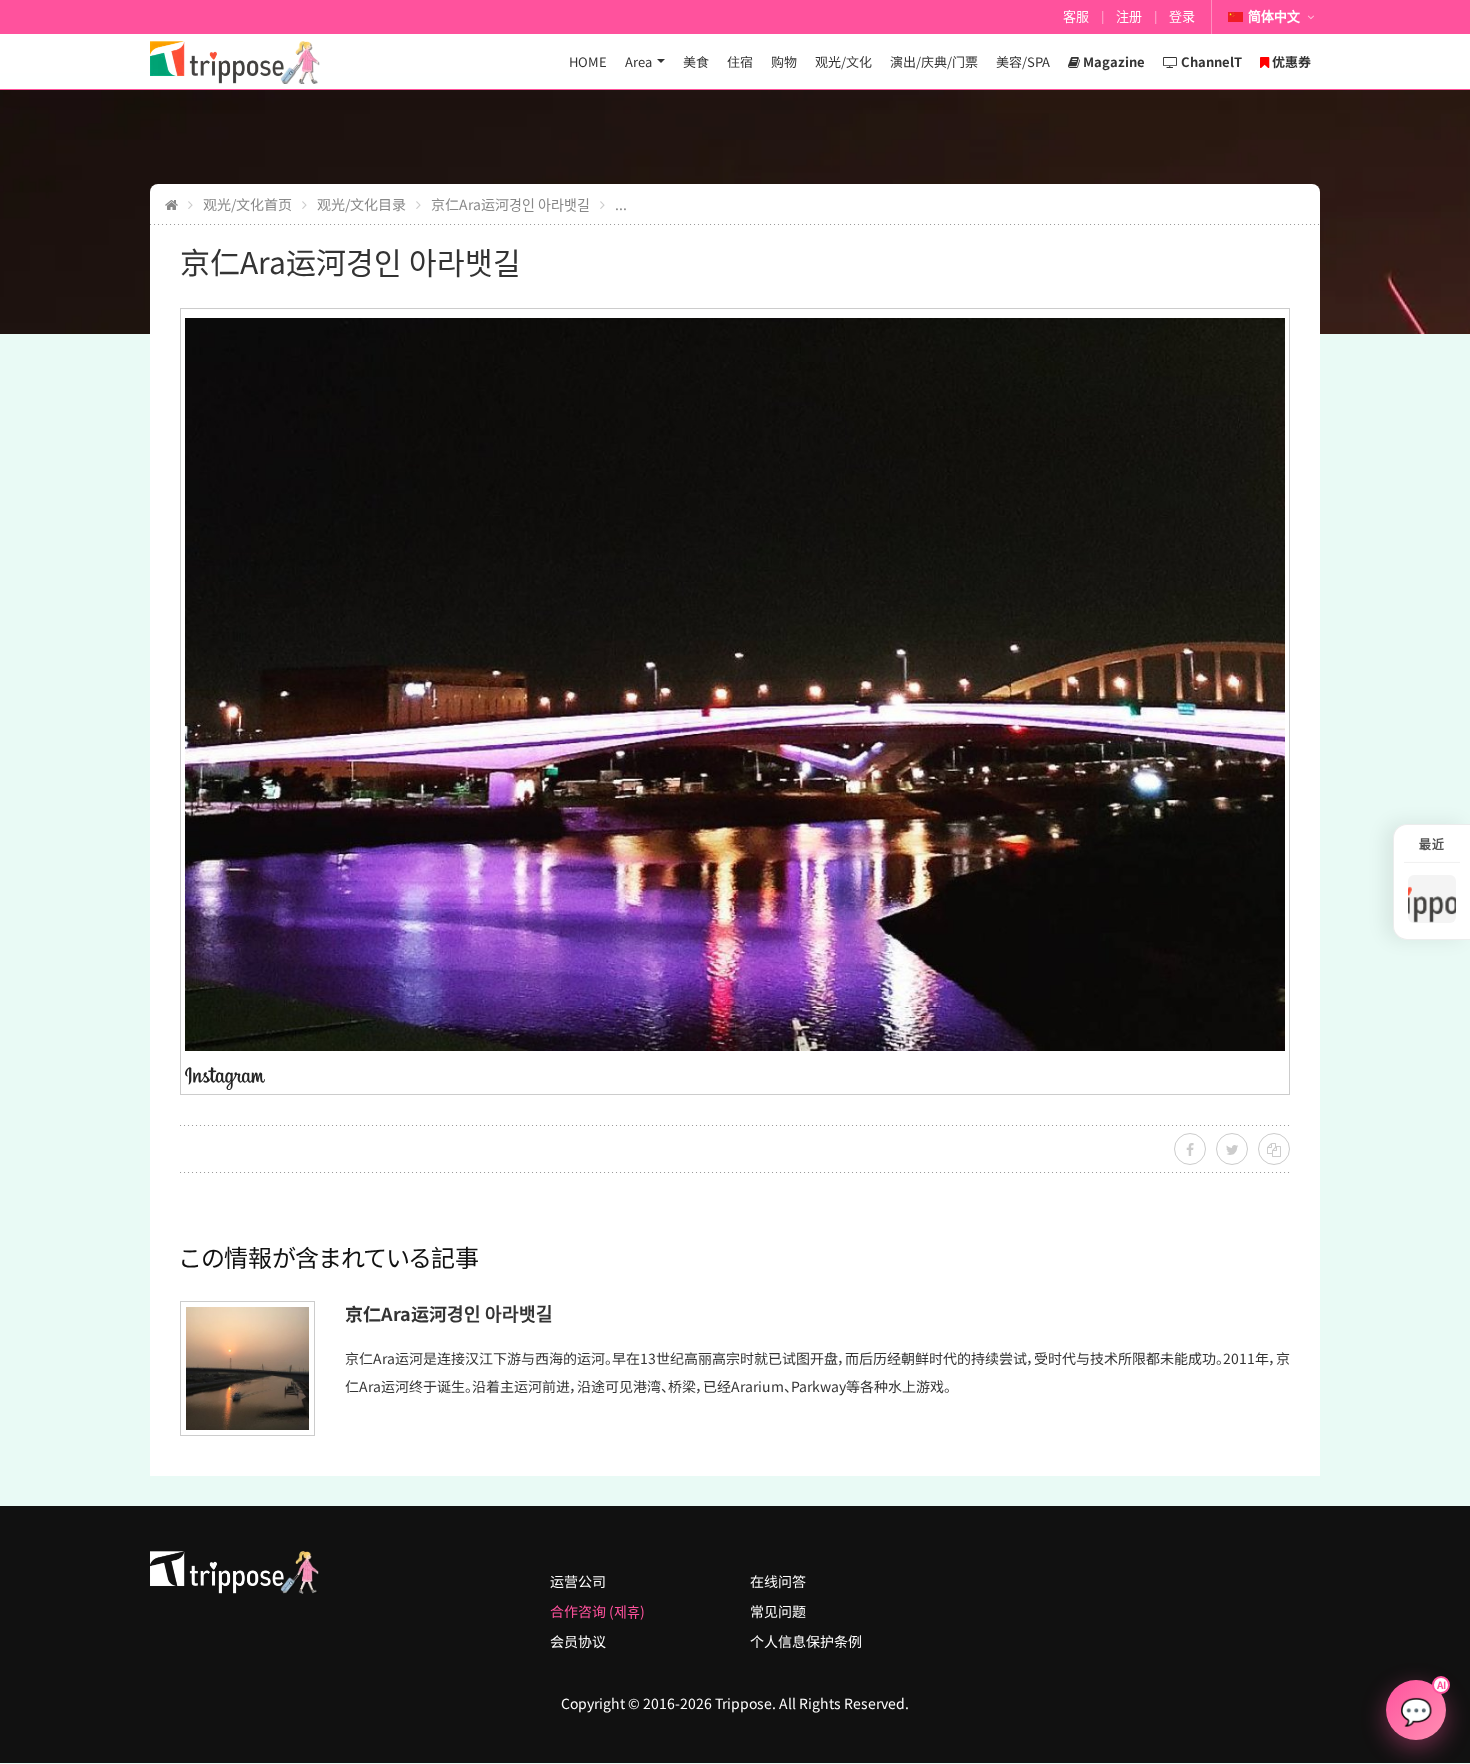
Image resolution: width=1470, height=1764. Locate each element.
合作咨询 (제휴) (597, 1611)
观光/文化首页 (247, 204)
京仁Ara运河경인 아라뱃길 (510, 204)
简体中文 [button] (1274, 16)
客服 (1076, 16)
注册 (1129, 16)
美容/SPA (1023, 61)
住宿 (740, 61)
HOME (588, 61)
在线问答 (778, 1581)
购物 (784, 61)
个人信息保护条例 (806, 1641)
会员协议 (578, 1641)
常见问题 (778, 1611)
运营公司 (578, 1581)
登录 (1182, 16)
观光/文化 (843, 61)
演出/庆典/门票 (934, 61)
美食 (696, 61)
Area (638, 61)
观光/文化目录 (361, 204)
